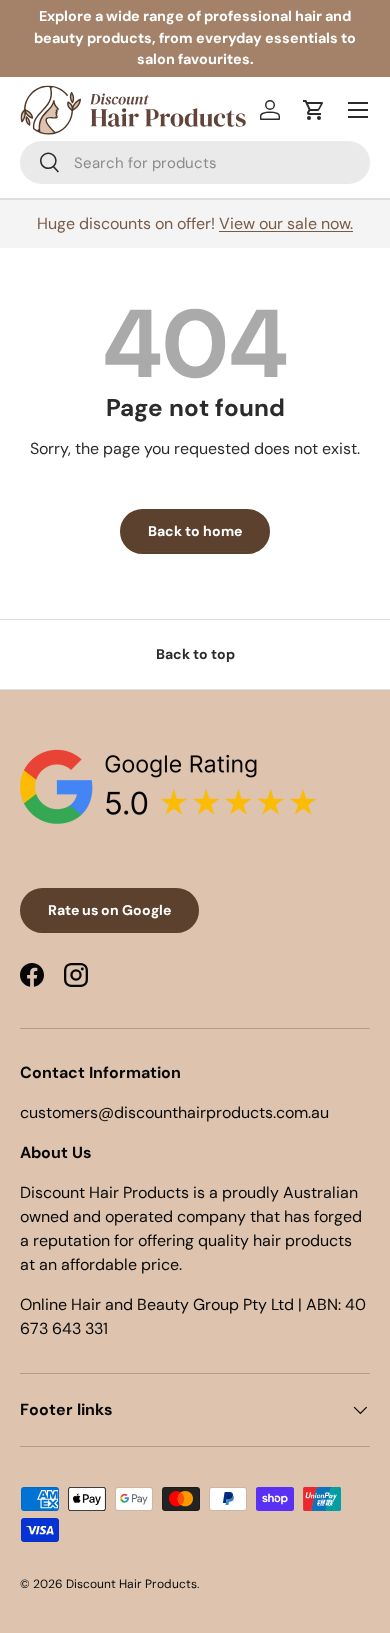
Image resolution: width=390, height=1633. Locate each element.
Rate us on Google (109, 910)
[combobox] (195, 162)
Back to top (195, 654)
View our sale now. (286, 223)
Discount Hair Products (131, 1584)
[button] (314, 110)
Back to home (195, 531)
